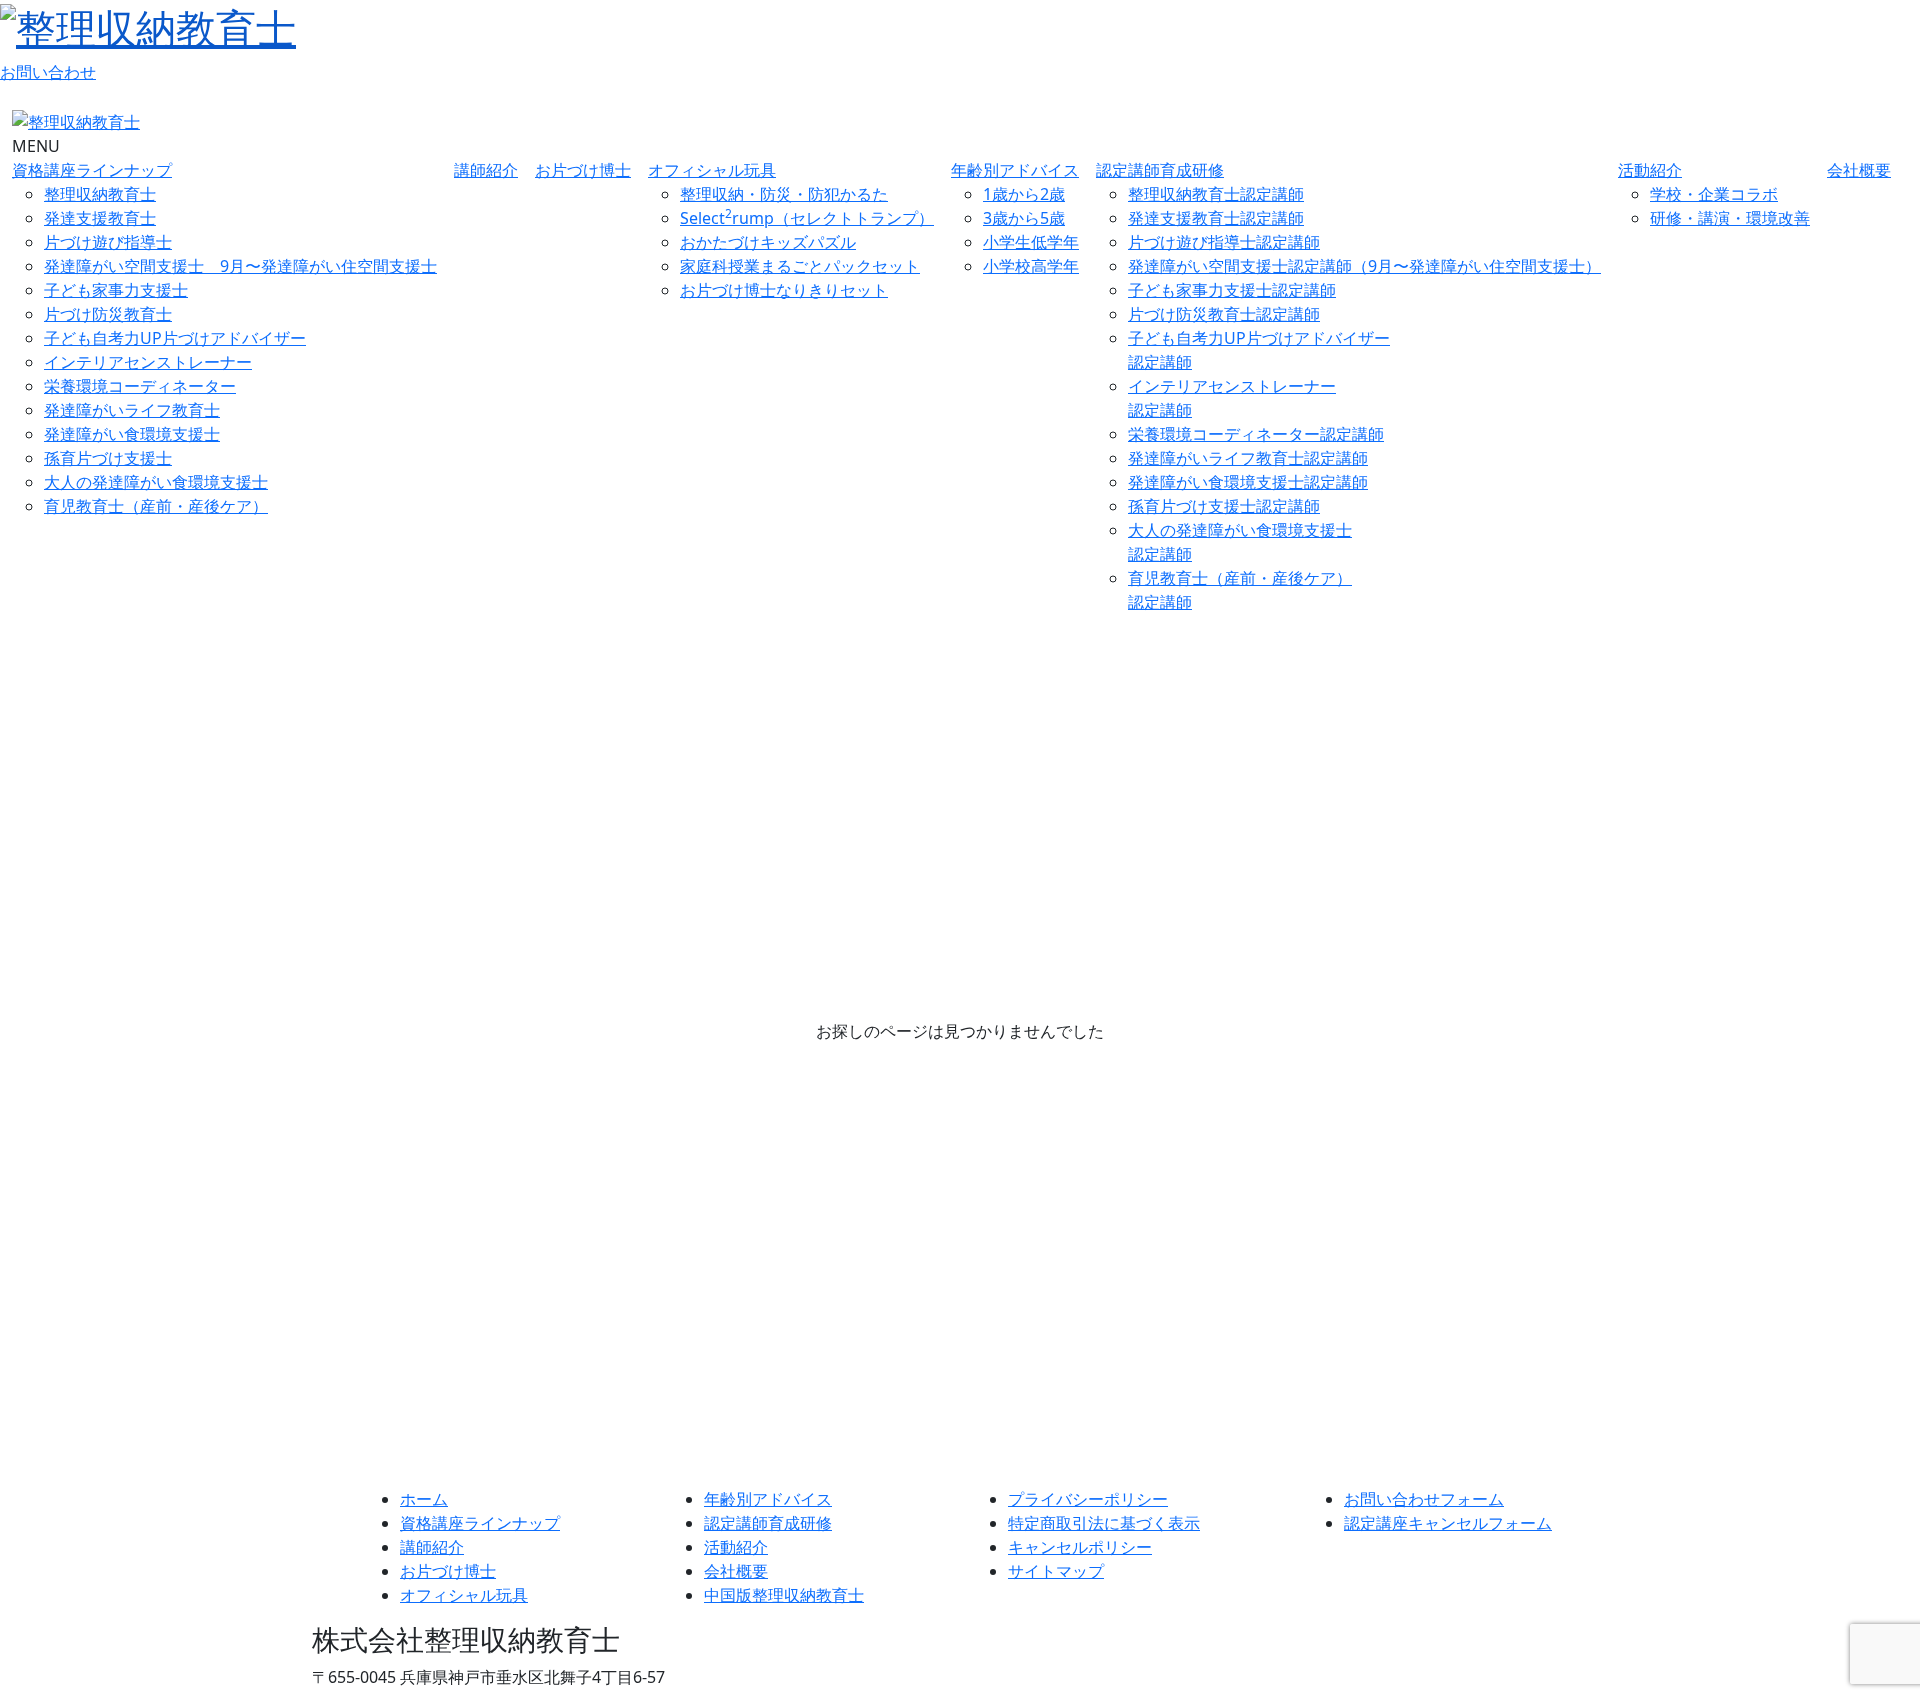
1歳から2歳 (1024, 194)
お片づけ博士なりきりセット (784, 290)
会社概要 (1859, 170)
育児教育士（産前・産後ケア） (156, 506)
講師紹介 (486, 170)
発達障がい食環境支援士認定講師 (1248, 482)
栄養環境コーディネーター (140, 386)
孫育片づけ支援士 (108, 458)
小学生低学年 (1031, 242)
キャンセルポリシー (1080, 1547)
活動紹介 (1650, 170)
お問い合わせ (48, 72)
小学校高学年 (1031, 266)
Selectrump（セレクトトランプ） (807, 218)
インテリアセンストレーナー (148, 362)
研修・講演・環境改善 (1730, 218)
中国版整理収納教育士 (784, 1595)
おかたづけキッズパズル (768, 242)
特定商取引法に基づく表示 (1104, 1523)
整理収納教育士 (100, 194)
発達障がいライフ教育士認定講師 (1248, 458)
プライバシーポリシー (1088, 1499)
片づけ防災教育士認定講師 (1224, 314)
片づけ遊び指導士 (108, 242)
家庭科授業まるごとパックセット (800, 266)
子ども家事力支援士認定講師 (1232, 290)
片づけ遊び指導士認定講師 (1224, 242)
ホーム (424, 1499)
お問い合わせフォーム (1424, 1499)
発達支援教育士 (100, 218)
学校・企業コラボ (1714, 194)
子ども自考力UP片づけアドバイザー (175, 338)
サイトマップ (1056, 1571)
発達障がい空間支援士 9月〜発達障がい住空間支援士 (240, 266)
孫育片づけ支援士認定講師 (1224, 506)
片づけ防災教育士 (108, 314)
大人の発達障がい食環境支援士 (156, 482)
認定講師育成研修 (1160, 170)
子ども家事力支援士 (116, 290)
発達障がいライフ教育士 (132, 410)
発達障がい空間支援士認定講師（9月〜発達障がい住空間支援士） (1364, 266)
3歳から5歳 (1024, 218)
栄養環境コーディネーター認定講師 (1256, 434)
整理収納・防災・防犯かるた (784, 194)
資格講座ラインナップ (92, 170)
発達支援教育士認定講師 (1216, 218)
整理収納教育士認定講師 (1216, 194)
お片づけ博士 (583, 170)
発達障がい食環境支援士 (132, 434)
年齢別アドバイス (1015, 170)
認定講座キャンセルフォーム (1448, 1523)
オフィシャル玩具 (712, 170)
